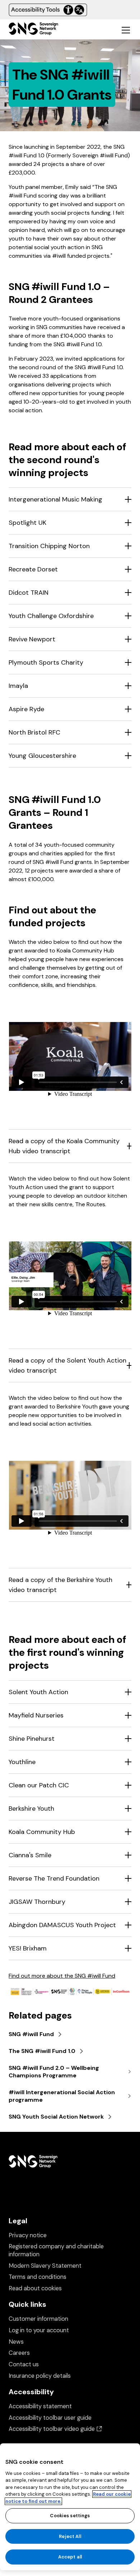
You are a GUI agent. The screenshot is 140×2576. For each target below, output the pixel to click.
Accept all (70, 2557)
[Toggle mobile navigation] (126, 30)
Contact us (24, 2364)
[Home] (33, 30)
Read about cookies (35, 2288)
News (16, 2342)
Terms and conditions (38, 2277)
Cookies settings (70, 2516)
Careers (19, 2353)
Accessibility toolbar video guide (55, 2429)
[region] (70, 2507)
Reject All (70, 2536)
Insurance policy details (40, 2376)
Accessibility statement (40, 2406)
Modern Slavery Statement (45, 2266)
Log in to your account (39, 2330)
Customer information (38, 2319)
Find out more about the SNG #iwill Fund (62, 1976)
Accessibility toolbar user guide (50, 2418)
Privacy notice (28, 2235)
